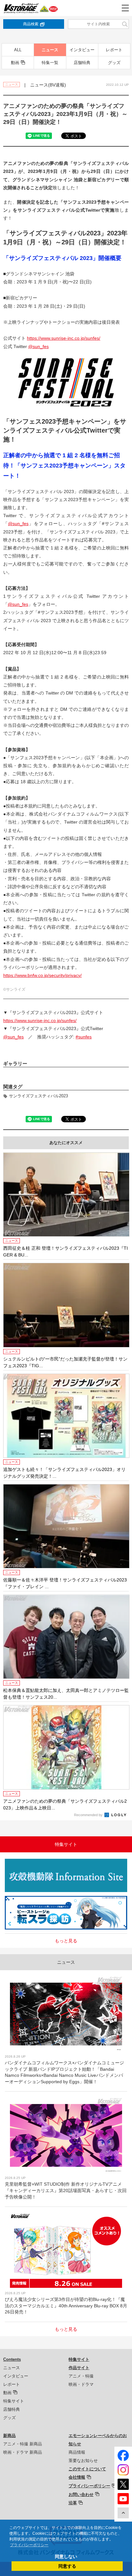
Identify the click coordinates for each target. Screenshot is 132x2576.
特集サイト (14, 2401)
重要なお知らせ (83, 2461)
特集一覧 (50, 63)
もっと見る (66, 1941)
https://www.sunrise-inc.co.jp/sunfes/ (64, 338)
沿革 (73, 2503)
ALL (18, 50)
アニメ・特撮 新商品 (23, 2444)
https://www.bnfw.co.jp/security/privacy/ (42, 975)
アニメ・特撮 (81, 2376)
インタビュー (82, 50)
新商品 (9, 2436)
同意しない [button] (66, 2556)
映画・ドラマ (81, 2384)
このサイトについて (87, 2469)
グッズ (114, 63)
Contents (12, 2359)
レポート (114, 50)
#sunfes (84, 1037)
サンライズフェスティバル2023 (38, 1096)
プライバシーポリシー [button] (29, 2545)
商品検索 (31, 24)
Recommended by (89, 1815)
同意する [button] (67, 2566)
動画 (15, 63)
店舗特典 (82, 63)
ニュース (50, 50)
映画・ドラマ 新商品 (23, 2452)
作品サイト (79, 2368)
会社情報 (77, 2477)
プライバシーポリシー (89, 2486)
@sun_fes (38, 346)
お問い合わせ (81, 2495)
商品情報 (77, 2452)
